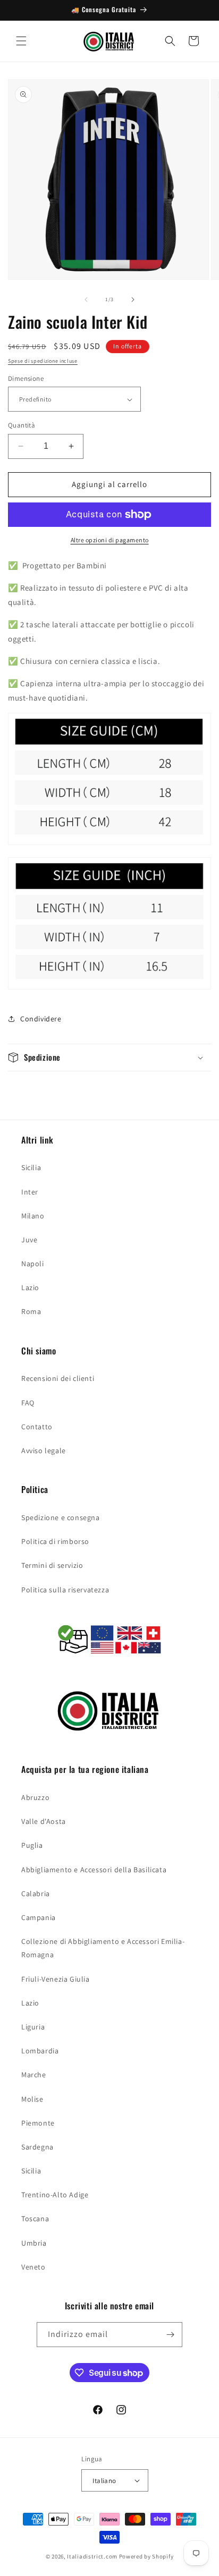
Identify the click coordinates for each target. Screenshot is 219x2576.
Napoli (33, 1264)
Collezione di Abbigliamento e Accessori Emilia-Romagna (103, 1948)
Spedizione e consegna (61, 1517)
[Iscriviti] (170, 2335)
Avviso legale (44, 1451)
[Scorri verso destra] (133, 300)
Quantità (22, 425)
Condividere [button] (41, 1019)
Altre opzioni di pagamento (110, 540)
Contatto (37, 1427)
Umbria (34, 2243)
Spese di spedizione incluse (43, 361)
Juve (29, 1240)
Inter (30, 1192)
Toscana (35, 2219)
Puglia (32, 1845)
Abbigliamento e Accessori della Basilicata (94, 1870)
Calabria (36, 1893)
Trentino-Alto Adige (55, 2195)
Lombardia (40, 2051)
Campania (39, 1917)
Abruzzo (35, 1797)
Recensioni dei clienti (58, 1378)
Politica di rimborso (55, 1541)
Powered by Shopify (146, 2556)
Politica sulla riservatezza (65, 1590)
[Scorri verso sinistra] (86, 300)
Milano (33, 1216)
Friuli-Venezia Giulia (56, 1979)
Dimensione (26, 378)
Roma (31, 1311)
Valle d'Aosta (44, 1821)
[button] (21, 41)
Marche (34, 2075)
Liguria (33, 2027)
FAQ (28, 1403)
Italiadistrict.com (92, 2556)
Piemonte (38, 2123)
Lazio (30, 1287)
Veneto (33, 2267)
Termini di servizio (52, 1565)
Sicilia (31, 1167)
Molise (32, 2099)
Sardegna (37, 2147)
